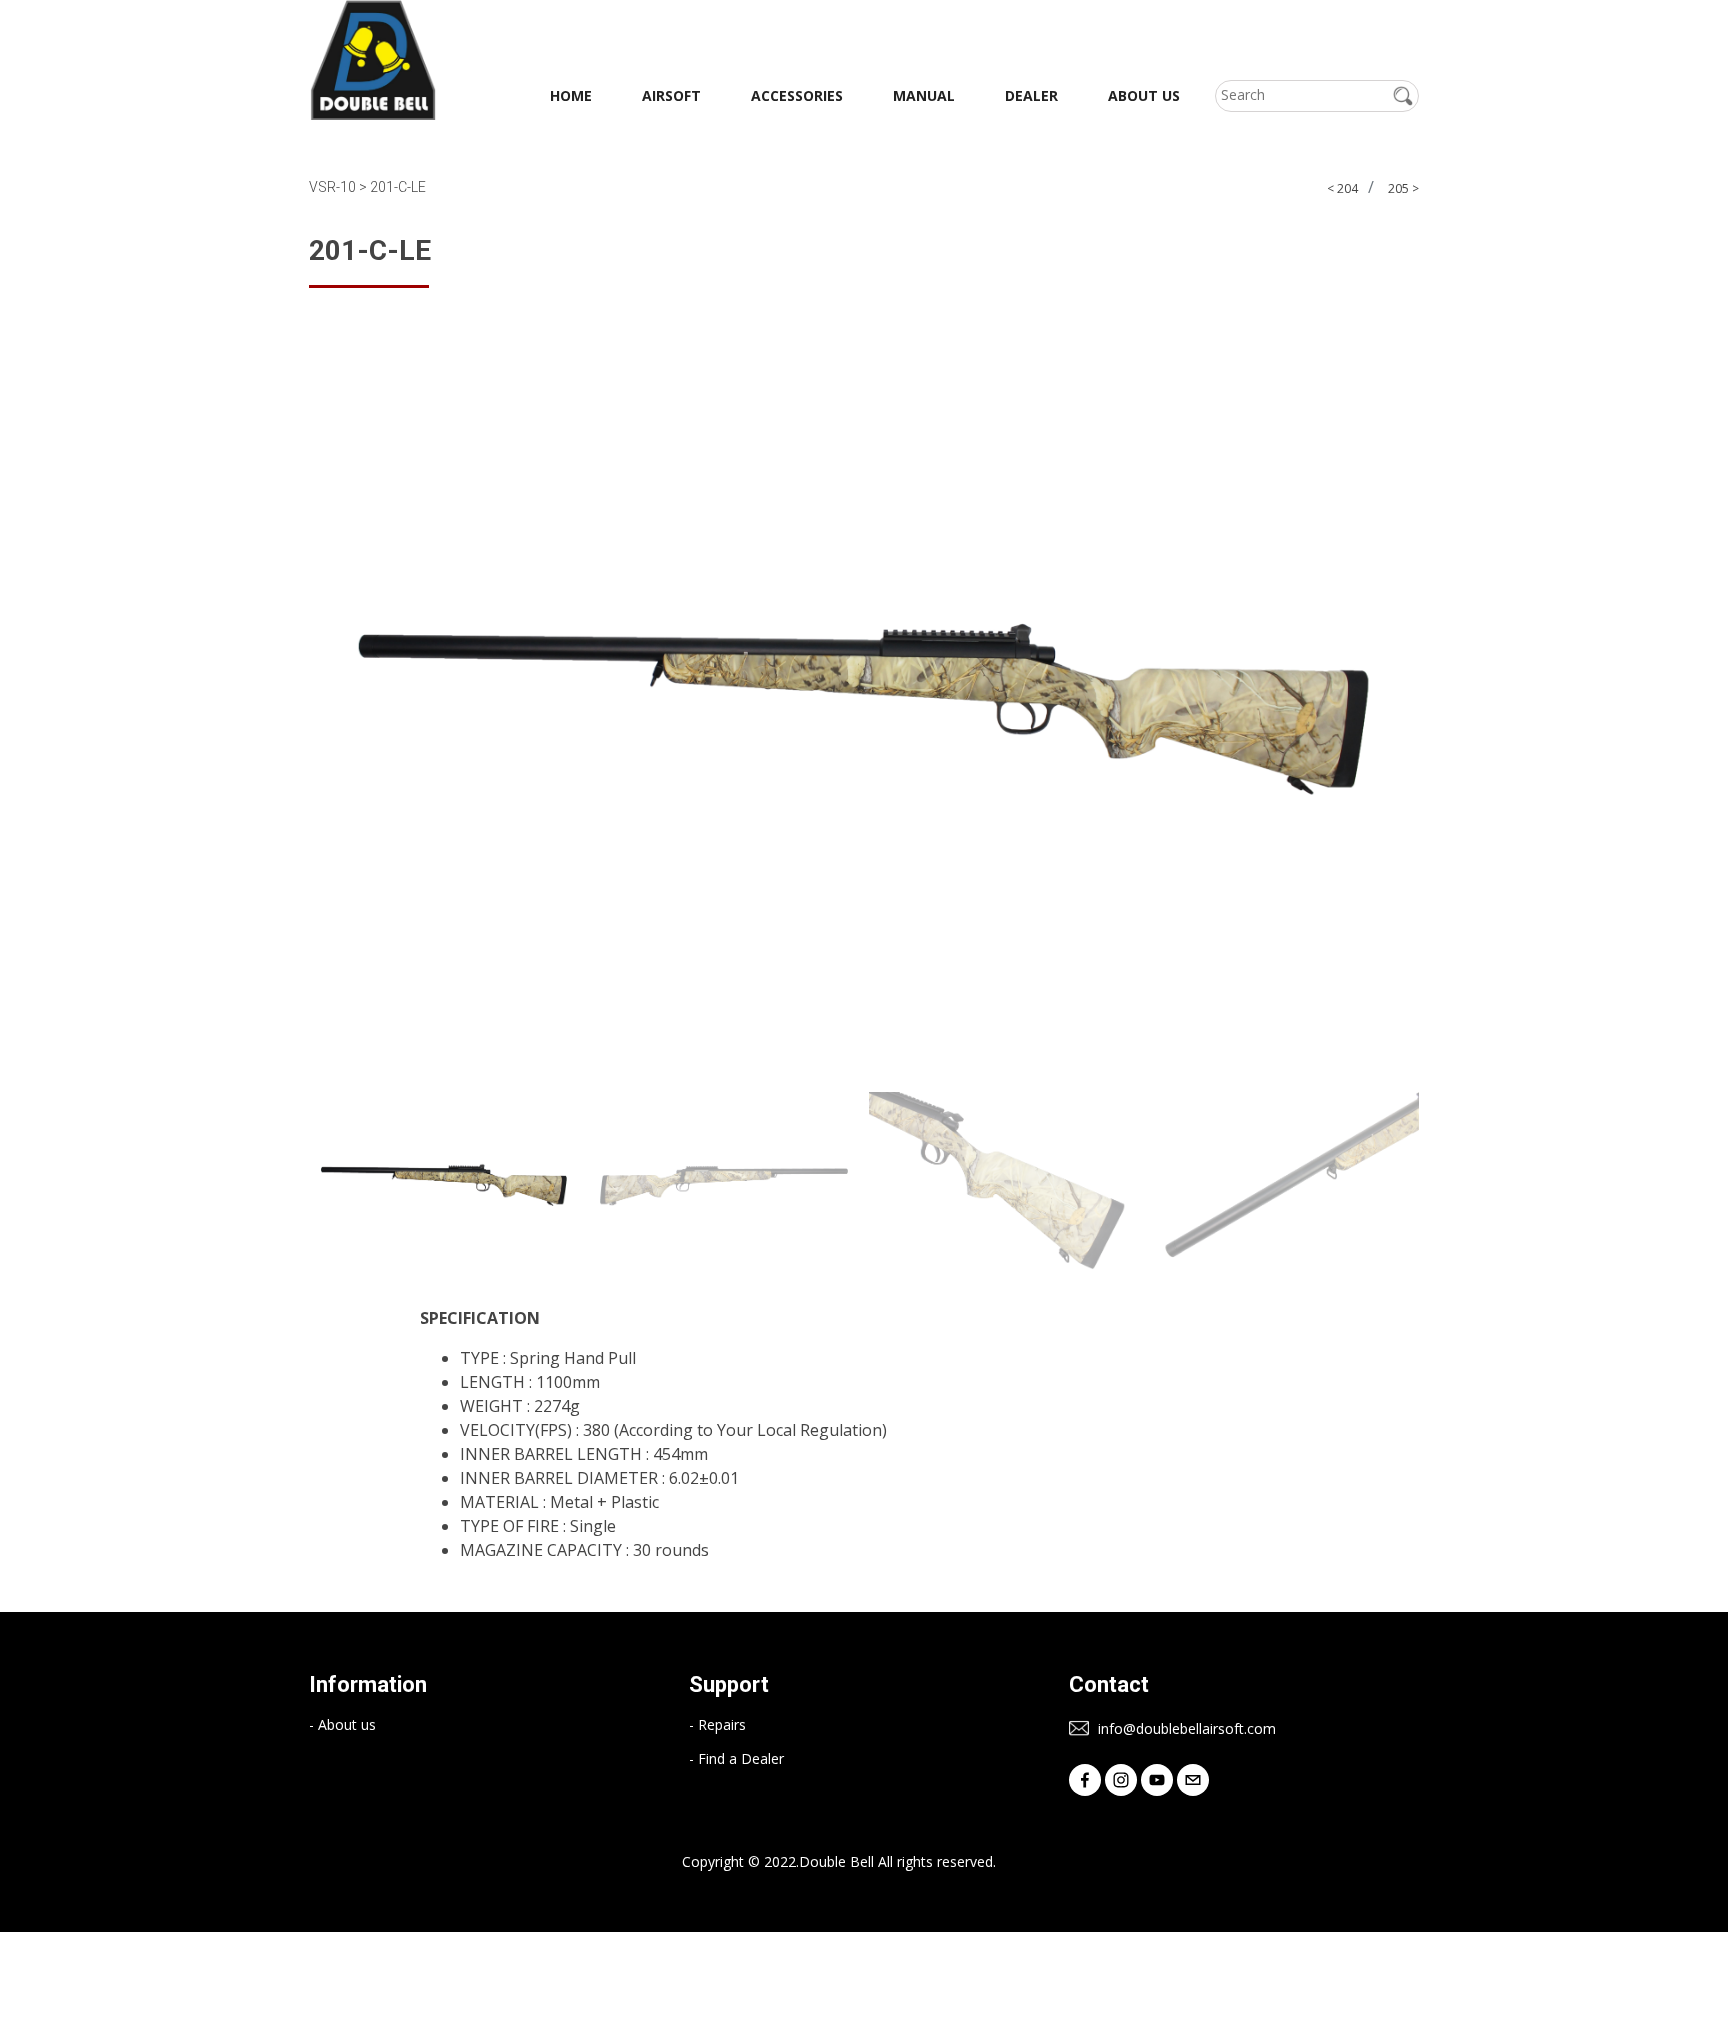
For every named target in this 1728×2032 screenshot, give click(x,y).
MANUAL (924, 95)
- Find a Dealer (736, 1759)
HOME (571, 95)
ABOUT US (1144, 95)
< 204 (1342, 188)
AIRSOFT (671, 95)
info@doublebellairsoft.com (1185, 1729)
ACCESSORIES (797, 95)
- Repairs (717, 1725)
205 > (1403, 188)
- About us (342, 1725)
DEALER (1031, 95)
